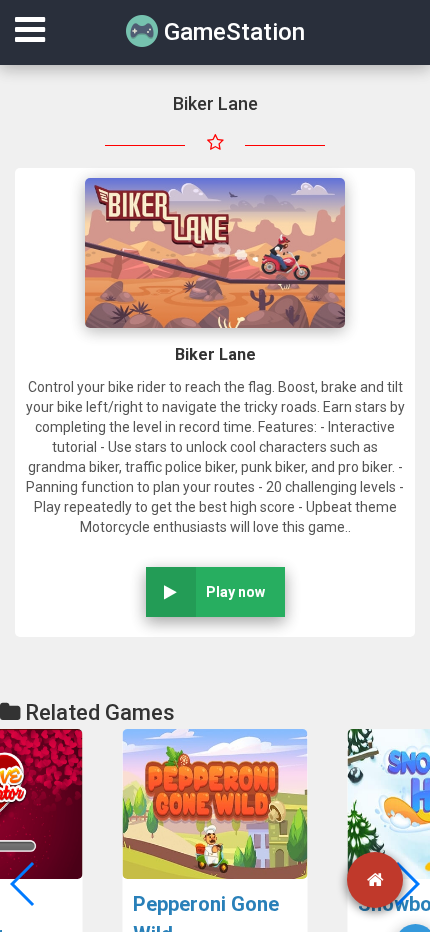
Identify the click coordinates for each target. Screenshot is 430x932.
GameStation (231, 32)
